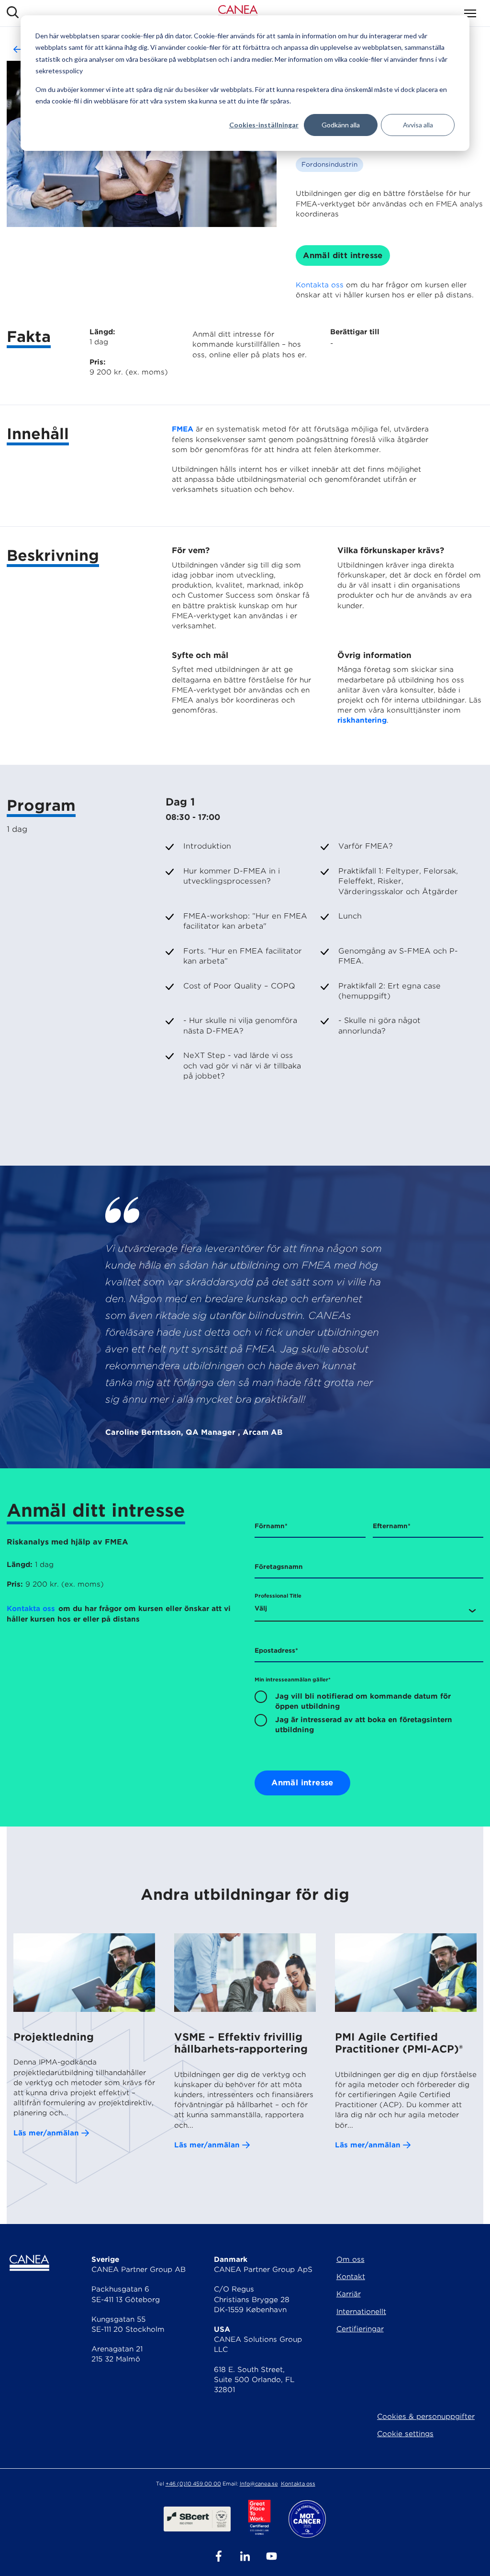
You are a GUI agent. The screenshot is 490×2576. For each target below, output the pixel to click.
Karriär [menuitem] (349, 2294)
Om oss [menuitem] (351, 2259)
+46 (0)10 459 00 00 (193, 2484)
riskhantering (362, 720)
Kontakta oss (320, 285)
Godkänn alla (341, 125)
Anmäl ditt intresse (343, 255)
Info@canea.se (259, 2484)
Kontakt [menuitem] (351, 2277)
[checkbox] (369, 1713)
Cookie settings (405, 2434)
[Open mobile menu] (470, 13)
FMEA (183, 429)
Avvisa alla (418, 125)
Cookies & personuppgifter (426, 2417)
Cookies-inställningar (264, 125)
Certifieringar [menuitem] (360, 2329)
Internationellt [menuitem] (361, 2312)
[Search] (13, 13)
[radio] (369, 1701)
